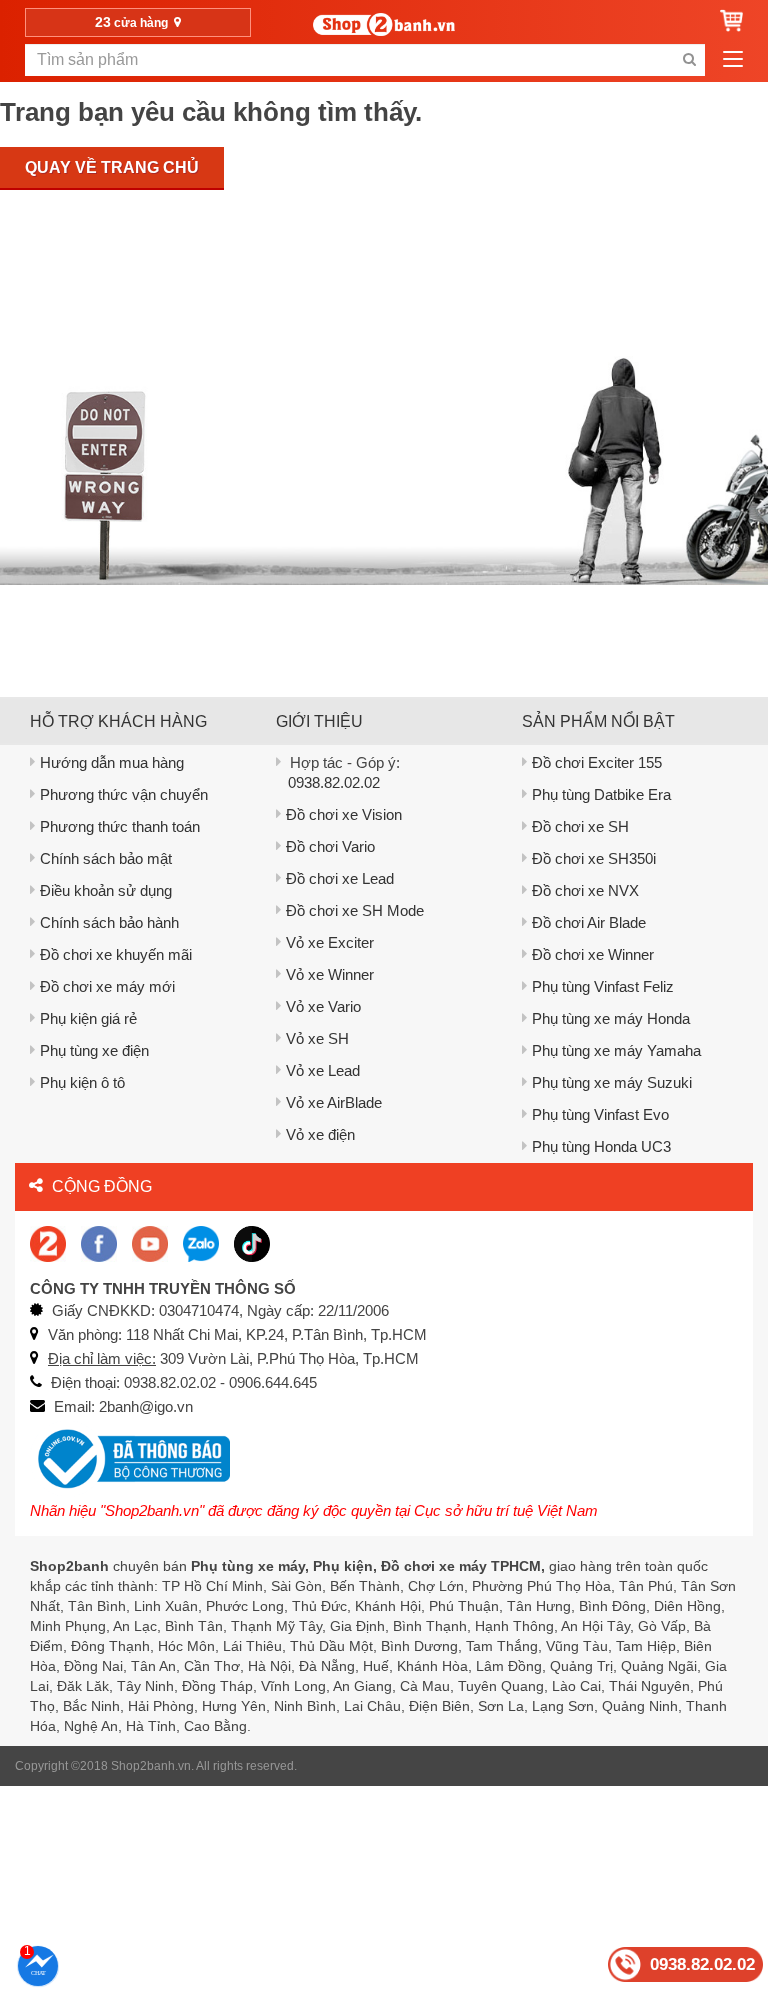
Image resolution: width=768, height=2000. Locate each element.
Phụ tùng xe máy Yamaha (616, 1050)
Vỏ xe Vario (323, 1006)
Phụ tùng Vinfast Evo (600, 1114)
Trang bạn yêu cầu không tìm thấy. (211, 112)
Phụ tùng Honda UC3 (601, 1146)
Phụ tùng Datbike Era (601, 794)
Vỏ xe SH (317, 1038)
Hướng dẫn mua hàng (112, 762)
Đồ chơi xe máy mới (107, 986)
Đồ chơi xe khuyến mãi (116, 954)
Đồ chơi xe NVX (585, 890)
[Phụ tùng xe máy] (384, 24)
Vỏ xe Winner (330, 974)
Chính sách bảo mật (106, 858)
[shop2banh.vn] (150, 1242)
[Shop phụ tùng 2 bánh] (99, 1242)
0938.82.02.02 (334, 782)
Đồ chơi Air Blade (589, 922)
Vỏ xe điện (320, 1134)
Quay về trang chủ (112, 167)
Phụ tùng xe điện (94, 1050)
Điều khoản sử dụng (106, 890)
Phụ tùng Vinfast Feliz (603, 986)
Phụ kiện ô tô (82, 1082)
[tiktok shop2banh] (252, 1242)
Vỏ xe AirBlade (334, 1102)
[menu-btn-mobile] (733, 60)
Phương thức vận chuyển (124, 794)
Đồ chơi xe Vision (344, 814)
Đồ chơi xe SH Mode (355, 910)
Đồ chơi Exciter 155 (597, 762)
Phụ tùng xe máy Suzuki (612, 1082)
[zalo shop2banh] (201, 1242)
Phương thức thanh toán (120, 826)
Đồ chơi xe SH (580, 826)
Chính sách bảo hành (109, 922)
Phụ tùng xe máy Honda (611, 1018)
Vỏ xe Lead (323, 1070)
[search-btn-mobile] (689, 60)
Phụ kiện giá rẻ (88, 1018)
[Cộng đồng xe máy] (48, 1242)
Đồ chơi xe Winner (593, 954)
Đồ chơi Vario (330, 846)
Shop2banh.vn (151, 1766)
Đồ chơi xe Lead (340, 878)
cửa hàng (133, 22)
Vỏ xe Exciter (330, 942)
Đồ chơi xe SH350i (594, 858)
